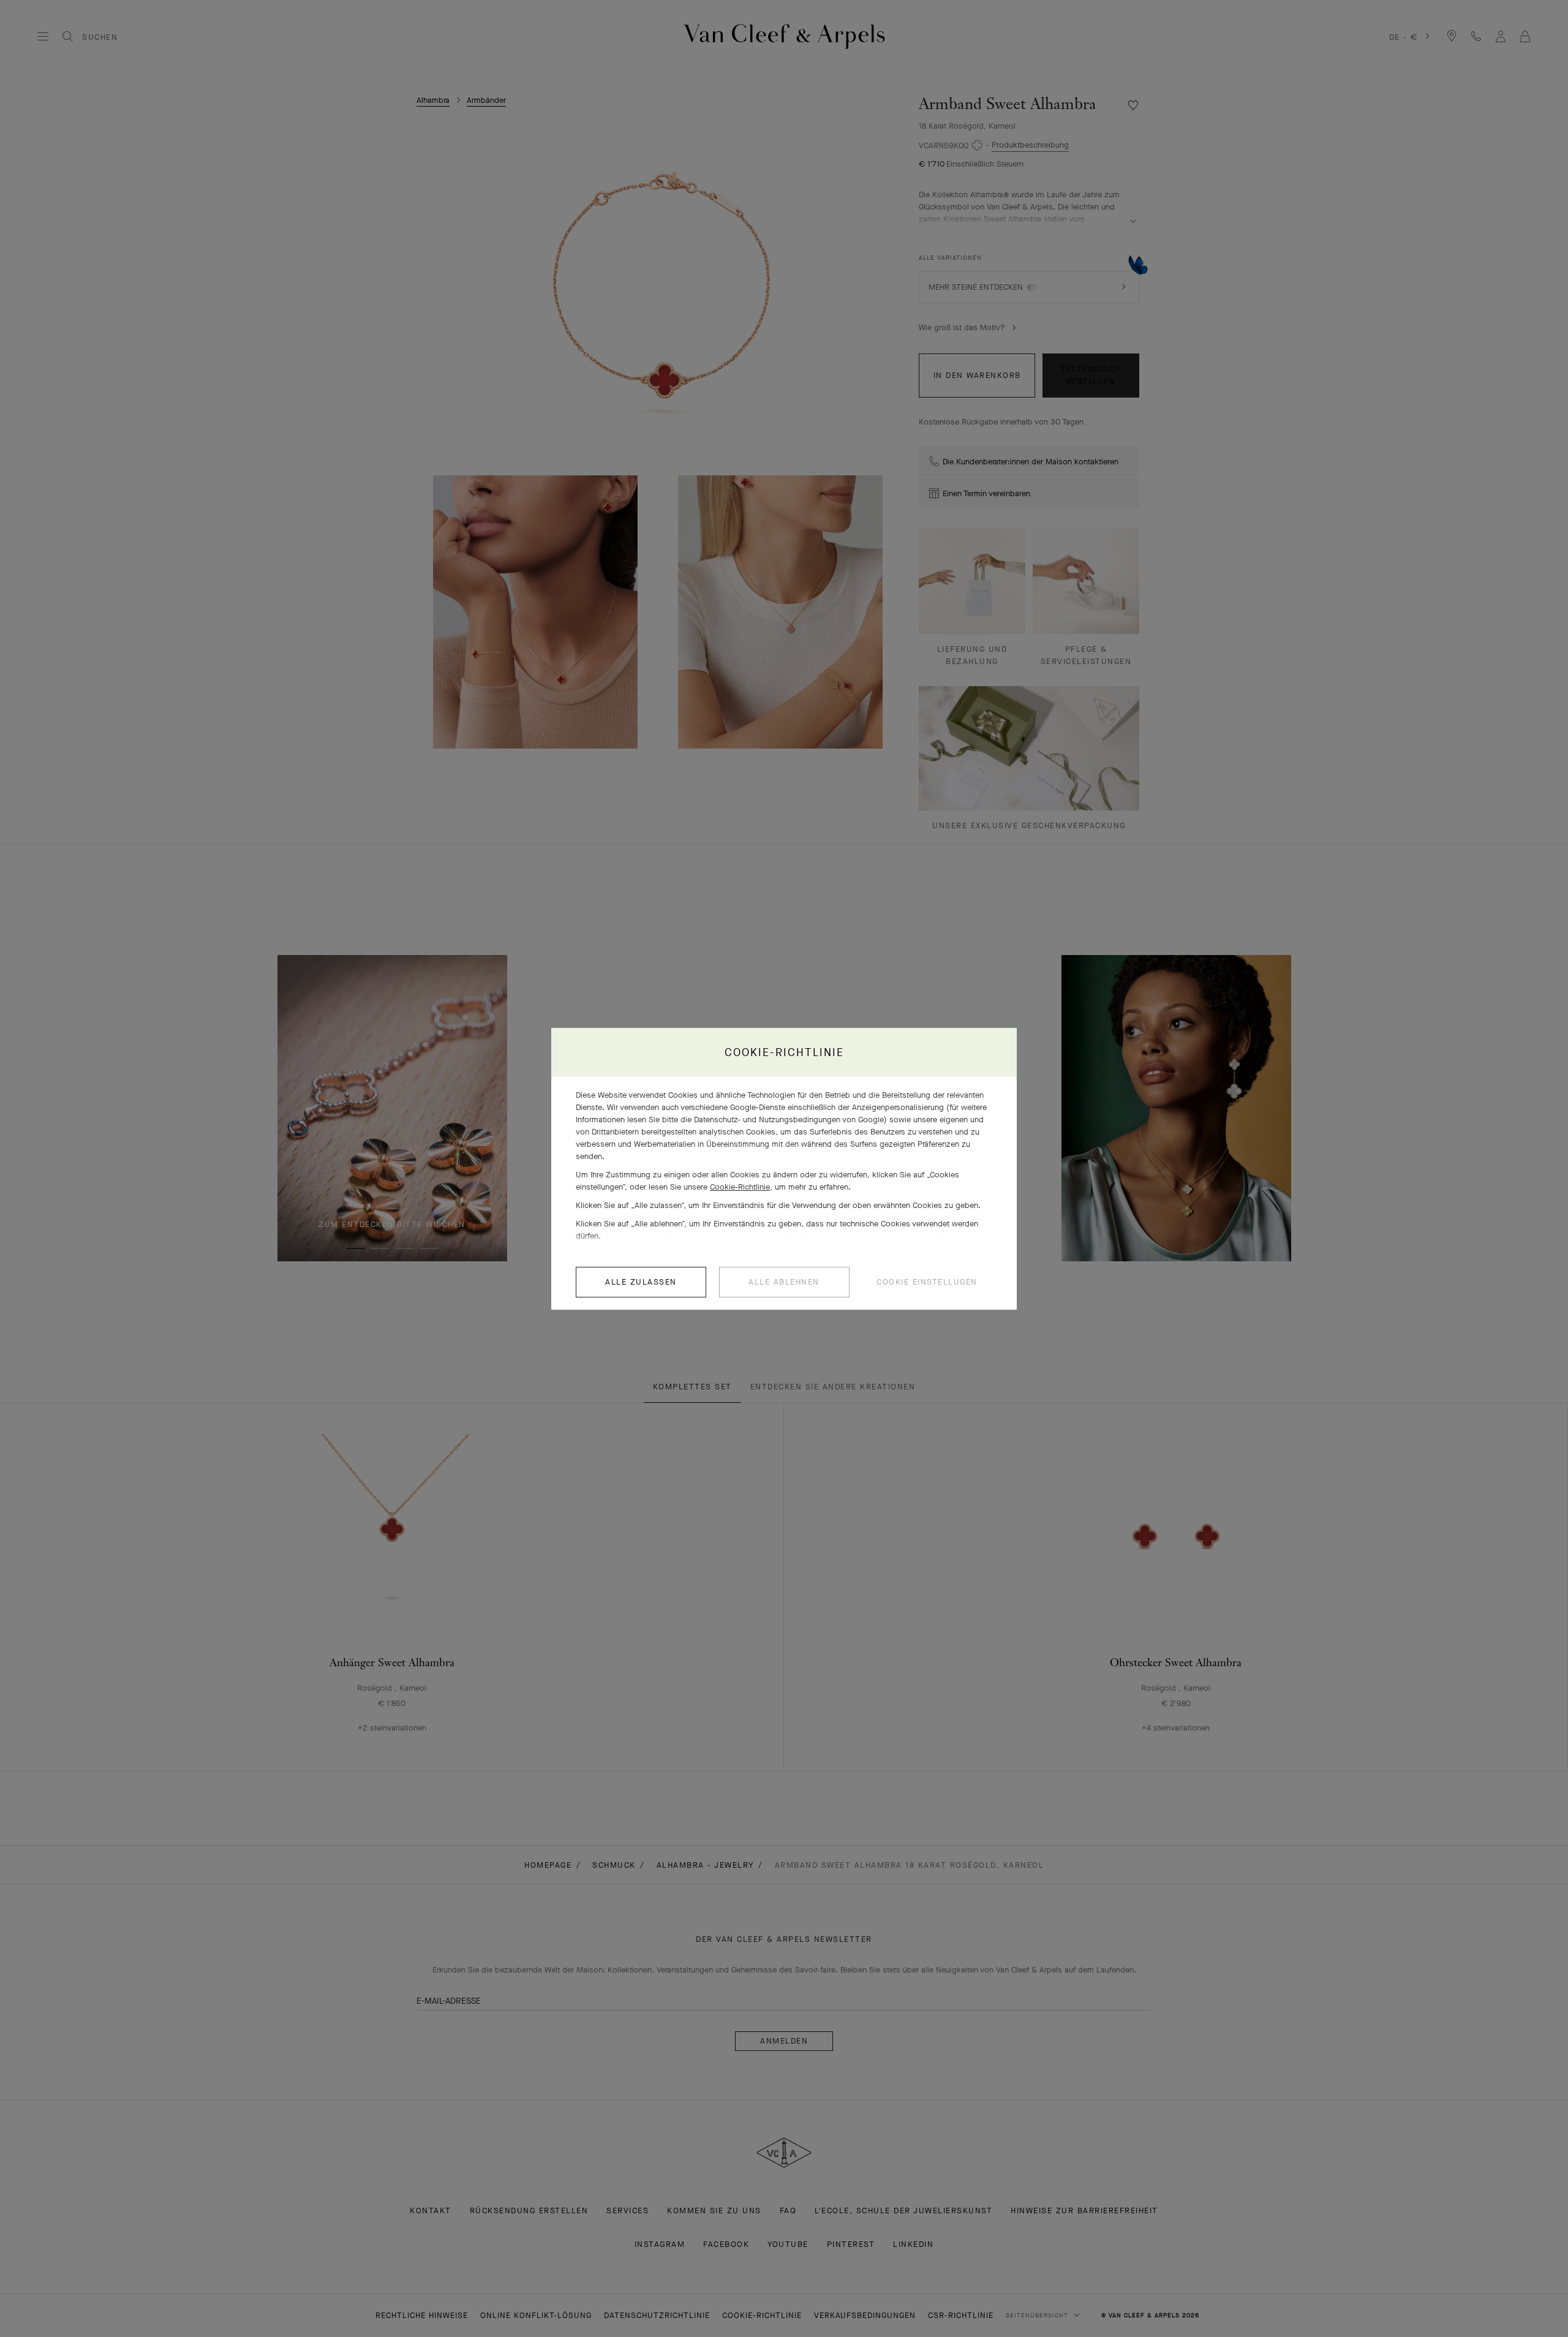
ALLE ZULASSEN (641, 1282)
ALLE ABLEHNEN (784, 1282)
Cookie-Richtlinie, (741, 1187)
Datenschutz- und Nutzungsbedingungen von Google (789, 1119)
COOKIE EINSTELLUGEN (927, 1282)
